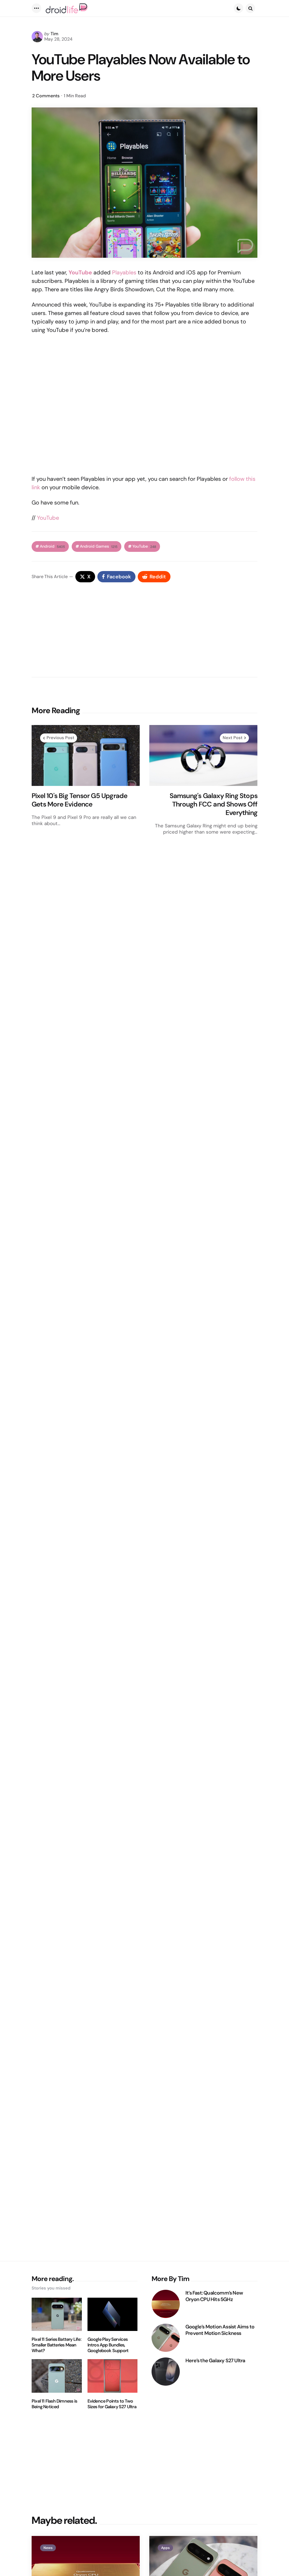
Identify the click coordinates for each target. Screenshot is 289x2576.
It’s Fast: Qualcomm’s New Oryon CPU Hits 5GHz (214, 2296)
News (48, 2548)
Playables (124, 272)
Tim (54, 34)
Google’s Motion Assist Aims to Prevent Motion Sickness (220, 2330)
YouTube (48, 518)
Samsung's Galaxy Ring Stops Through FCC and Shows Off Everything (214, 804)
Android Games (99, 546)
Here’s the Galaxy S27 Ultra (215, 2361)
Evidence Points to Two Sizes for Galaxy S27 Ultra (112, 2404)
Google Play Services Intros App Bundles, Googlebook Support (108, 2345)
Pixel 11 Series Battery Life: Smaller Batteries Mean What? (56, 2345)
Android (52, 546)
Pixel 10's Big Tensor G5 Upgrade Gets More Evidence (79, 800)
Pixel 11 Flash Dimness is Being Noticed (54, 2404)
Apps (165, 2548)
